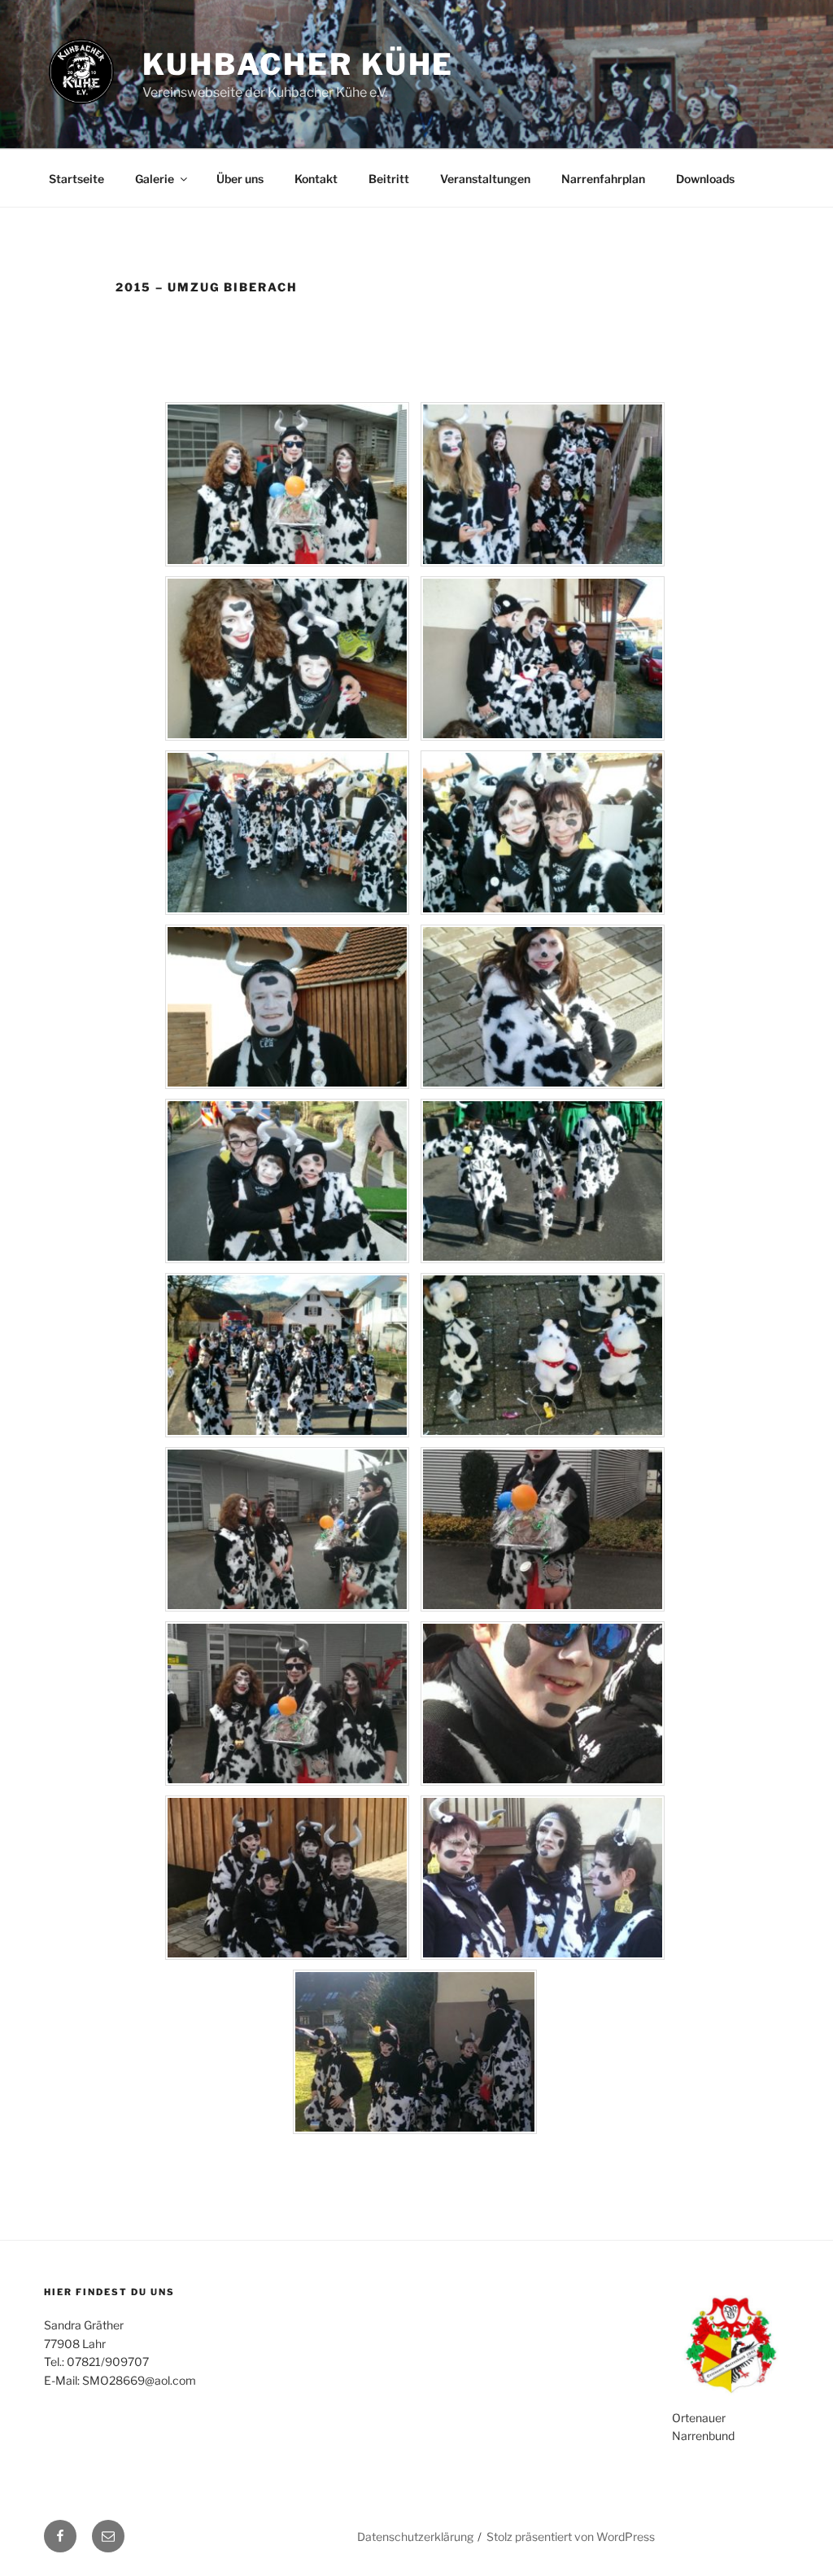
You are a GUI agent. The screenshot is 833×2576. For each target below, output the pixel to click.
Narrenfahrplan (603, 179)
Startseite (76, 179)
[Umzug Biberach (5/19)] (287, 910)
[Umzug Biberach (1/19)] (287, 562)
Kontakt (316, 179)
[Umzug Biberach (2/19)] (543, 562)
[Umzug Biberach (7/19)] (287, 1085)
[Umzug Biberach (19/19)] (415, 2130)
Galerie (155, 179)
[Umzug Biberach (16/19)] (543, 1781)
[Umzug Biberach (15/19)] (287, 1781)
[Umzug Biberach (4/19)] (543, 736)
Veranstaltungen (485, 179)
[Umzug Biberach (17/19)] (287, 1955)
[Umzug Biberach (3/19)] (287, 736)
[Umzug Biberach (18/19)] (543, 1955)
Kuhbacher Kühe (298, 64)
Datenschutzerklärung (415, 2537)
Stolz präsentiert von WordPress (571, 2537)
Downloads (705, 179)
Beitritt (389, 179)
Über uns (240, 179)
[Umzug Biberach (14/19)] (543, 1607)
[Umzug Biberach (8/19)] (543, 1085)
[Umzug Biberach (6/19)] (543, 910)
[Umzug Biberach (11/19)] (287, 1433)
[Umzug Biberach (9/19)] (287, 1259)
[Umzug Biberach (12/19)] (543, 1433)
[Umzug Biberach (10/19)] (543, 1259)
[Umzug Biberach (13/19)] (287, 1607)
